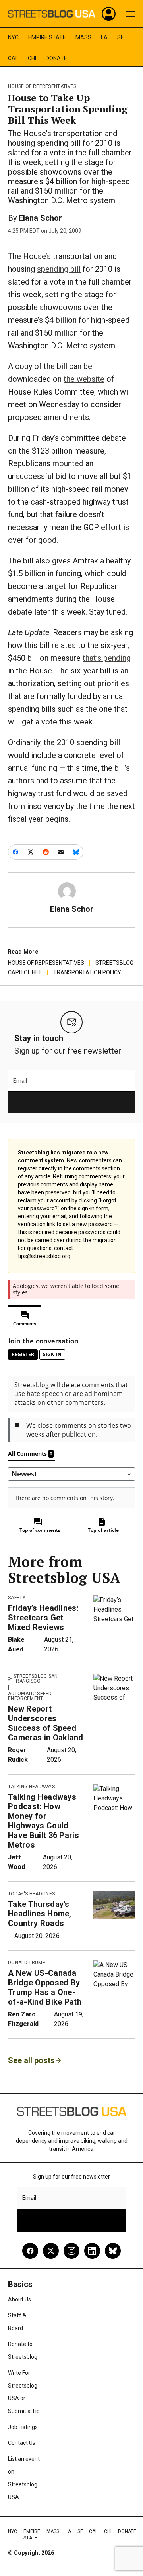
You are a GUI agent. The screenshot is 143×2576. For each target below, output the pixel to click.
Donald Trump (27, 1963)
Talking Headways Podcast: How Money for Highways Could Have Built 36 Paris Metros (43, 1821)
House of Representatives (42, 86)
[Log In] (109, 14)
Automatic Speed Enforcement (30, 1696)
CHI (32, 58)
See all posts (31, 2060)
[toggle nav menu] (130, 14)
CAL (13, 58)
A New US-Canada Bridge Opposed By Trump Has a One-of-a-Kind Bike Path (45, 1987)
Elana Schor (40, 218)
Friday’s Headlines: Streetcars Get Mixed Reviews (43, 1618)
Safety (17, 1598)
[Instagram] (71, 2251)
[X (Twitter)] (51, 2251)
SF (120, 37)
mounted (68, 463)
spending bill (59, 269)
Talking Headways (31, 1787)
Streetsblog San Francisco (36, 1679)
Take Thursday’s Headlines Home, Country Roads (40, 1914)
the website (84, 379)
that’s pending (107, 658)
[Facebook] (30, 2251)
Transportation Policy (87, 972)
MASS (83, 37)
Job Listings (23, 2427)
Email (20, 1081)
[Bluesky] (113, 2251)
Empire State (47, 37)
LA (104, 37)
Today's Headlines (31, 1894)
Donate (56, 58)
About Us (19, 2299)
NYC (13, 37)
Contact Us (22, 2443)
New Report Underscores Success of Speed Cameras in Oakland (46, 1723)
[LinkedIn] (92, 2251)
